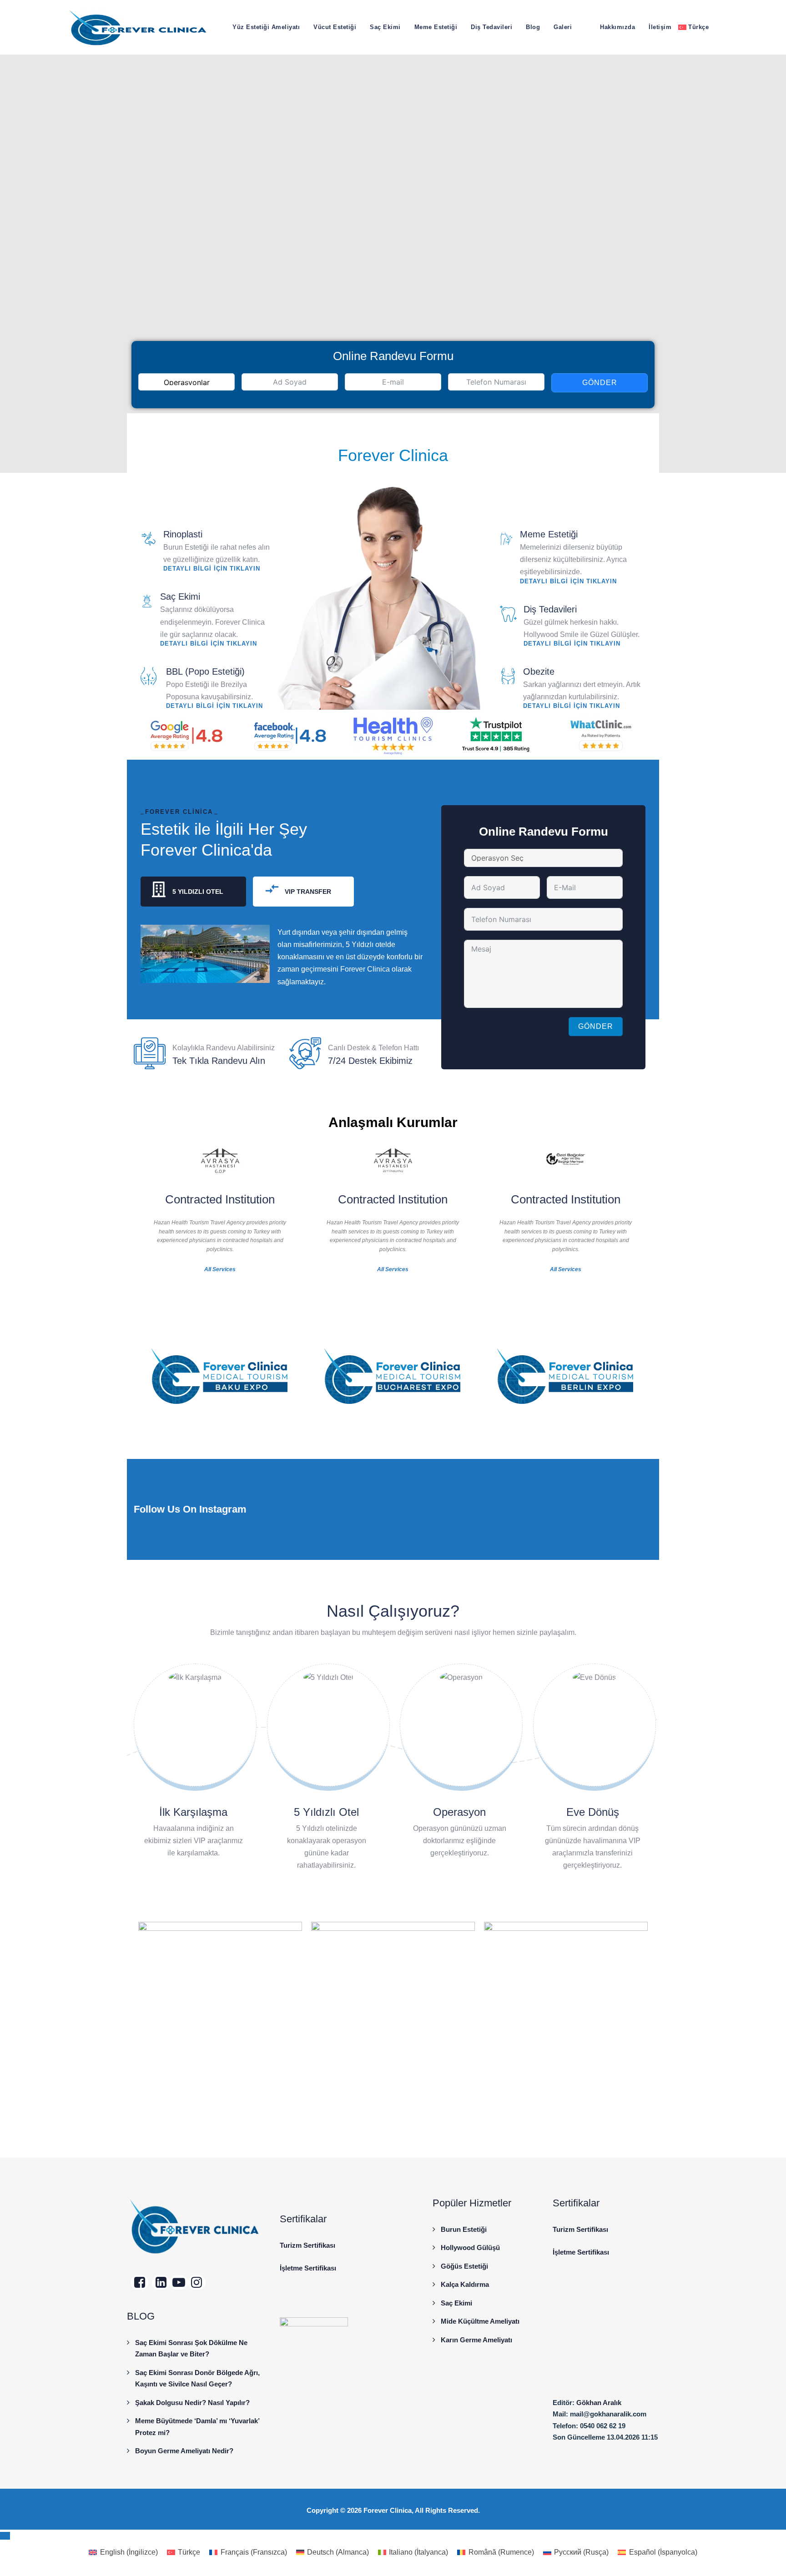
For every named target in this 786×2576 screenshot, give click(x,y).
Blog (533, 27)
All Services (220, 1269)
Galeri (563, 27)
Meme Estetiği (436, 27)
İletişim (660, 27)
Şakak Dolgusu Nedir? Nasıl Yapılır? (192, 2403)
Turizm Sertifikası (307, 2245)
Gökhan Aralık (599, 2403)
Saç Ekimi (385, 27)
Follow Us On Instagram (190, 1509)
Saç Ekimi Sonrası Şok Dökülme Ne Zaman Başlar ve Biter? (191, 2348)
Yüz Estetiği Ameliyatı (266, 27)
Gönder (600, 383)
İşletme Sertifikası (308, 2268)
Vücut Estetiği (335, 27)
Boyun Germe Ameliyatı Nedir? (184, 2451)
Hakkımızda (617, 27)
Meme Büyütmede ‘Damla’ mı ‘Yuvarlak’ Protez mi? (197, 2427)
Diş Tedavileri (491, 27)
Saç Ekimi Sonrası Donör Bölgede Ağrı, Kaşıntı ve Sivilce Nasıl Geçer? (197, 2378)
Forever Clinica (388, 2510)
